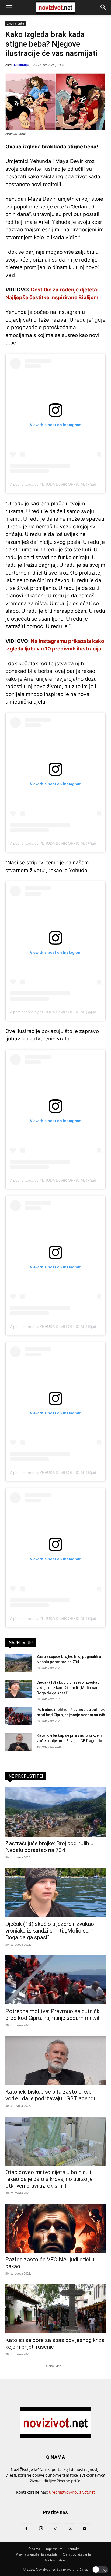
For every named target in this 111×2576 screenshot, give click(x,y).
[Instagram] (41, 2529)
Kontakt (73, 2549)
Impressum (54, 2549)
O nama (34, 2549)
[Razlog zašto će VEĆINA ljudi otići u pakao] (55, 2228)
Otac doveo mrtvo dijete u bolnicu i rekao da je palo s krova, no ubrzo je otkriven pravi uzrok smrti (49, 2179)
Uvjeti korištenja (55, 2560)
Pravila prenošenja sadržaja (37, 2554)
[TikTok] (55, 2529)
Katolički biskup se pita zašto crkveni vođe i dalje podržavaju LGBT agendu (51, 2095)
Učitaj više (54, 2366)
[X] (70, 2529)
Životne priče (15, 23)
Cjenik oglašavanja (77, 2554)
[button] (9, 7)
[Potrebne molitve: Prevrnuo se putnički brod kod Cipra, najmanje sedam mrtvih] (19, 1716)
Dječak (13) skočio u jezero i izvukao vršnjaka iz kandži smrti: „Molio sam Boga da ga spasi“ (68, 1688)
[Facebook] (26, 2529)
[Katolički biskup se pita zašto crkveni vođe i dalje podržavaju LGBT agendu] (19, 1742)
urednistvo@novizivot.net (72, 2492)
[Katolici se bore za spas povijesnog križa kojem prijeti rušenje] (55, 2309)
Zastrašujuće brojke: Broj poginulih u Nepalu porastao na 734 (49, 1847)
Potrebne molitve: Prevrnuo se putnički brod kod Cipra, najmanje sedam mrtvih (53, 2015)
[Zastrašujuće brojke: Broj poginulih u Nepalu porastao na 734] (19, 1663)
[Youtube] (85, 2529)
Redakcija (22, 65)
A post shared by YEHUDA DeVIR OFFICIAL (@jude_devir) (60, 484)
